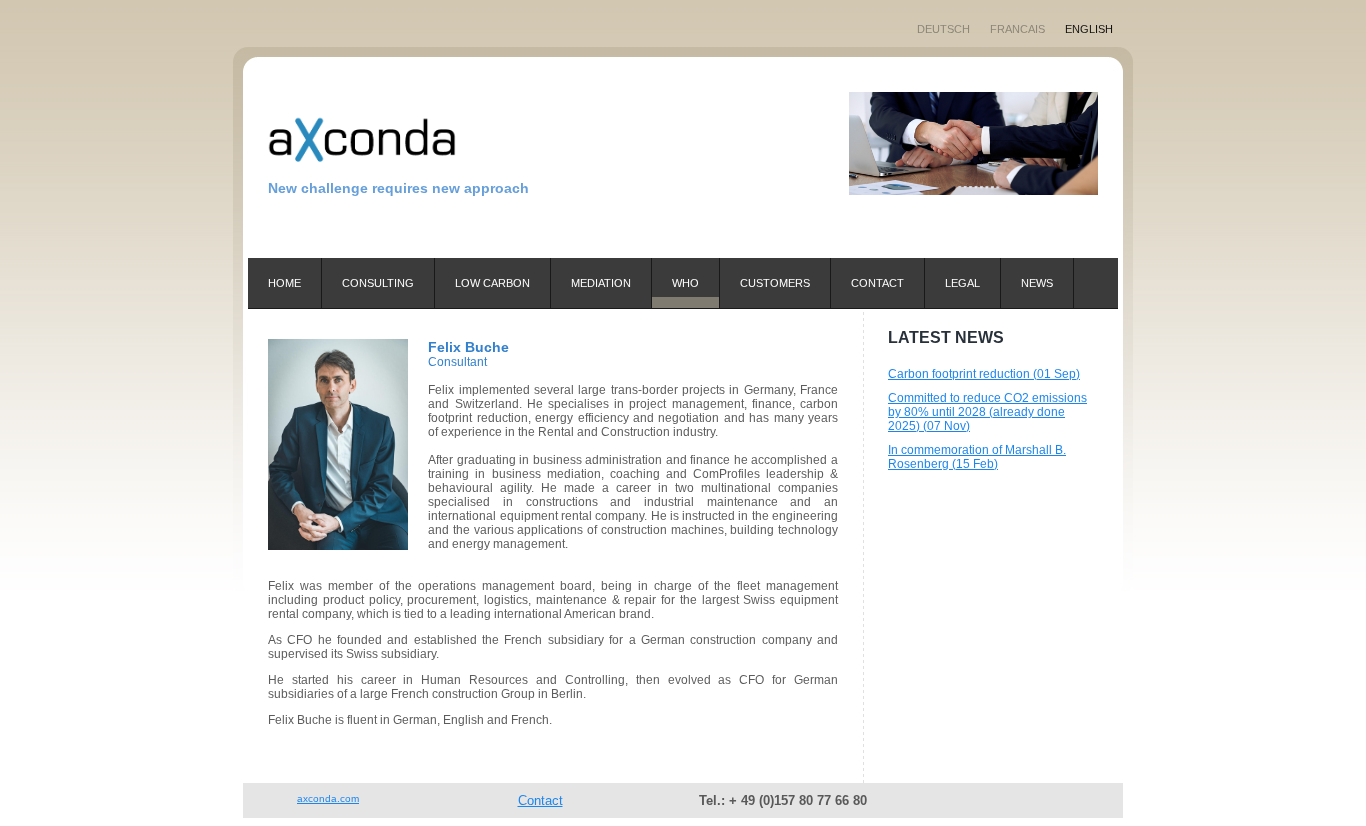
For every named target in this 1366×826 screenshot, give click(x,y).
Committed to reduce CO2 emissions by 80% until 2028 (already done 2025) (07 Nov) (987, 412)
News (1037, 283)
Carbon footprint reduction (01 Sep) (984, 374)
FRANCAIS (1017, 29)
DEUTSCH (943, 29)
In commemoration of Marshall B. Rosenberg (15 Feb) (977, 457)
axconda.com (328, 798)
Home (284, 283)
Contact (877, 283)
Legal (962, 283)
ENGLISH (1089, 29)
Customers (775, 283)
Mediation (601, 283)
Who (685, 283)
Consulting (378, 283)
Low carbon (492, 283)
